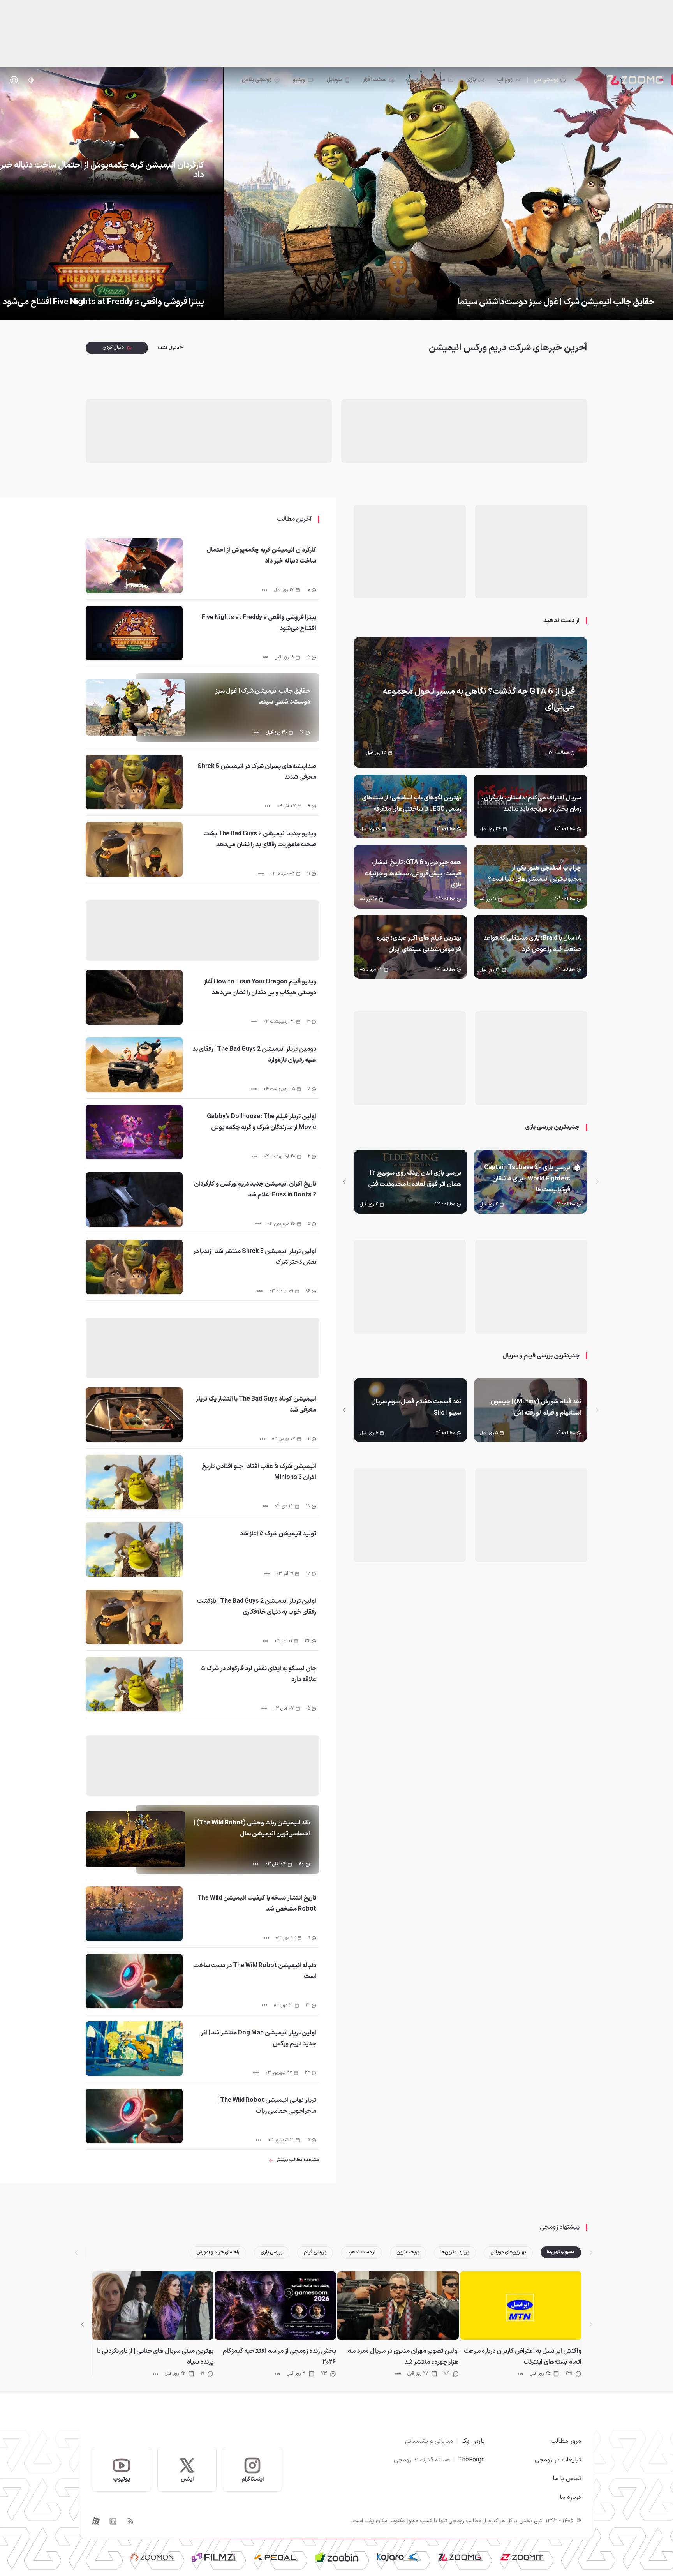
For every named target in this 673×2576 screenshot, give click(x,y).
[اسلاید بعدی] (344, 1182)
